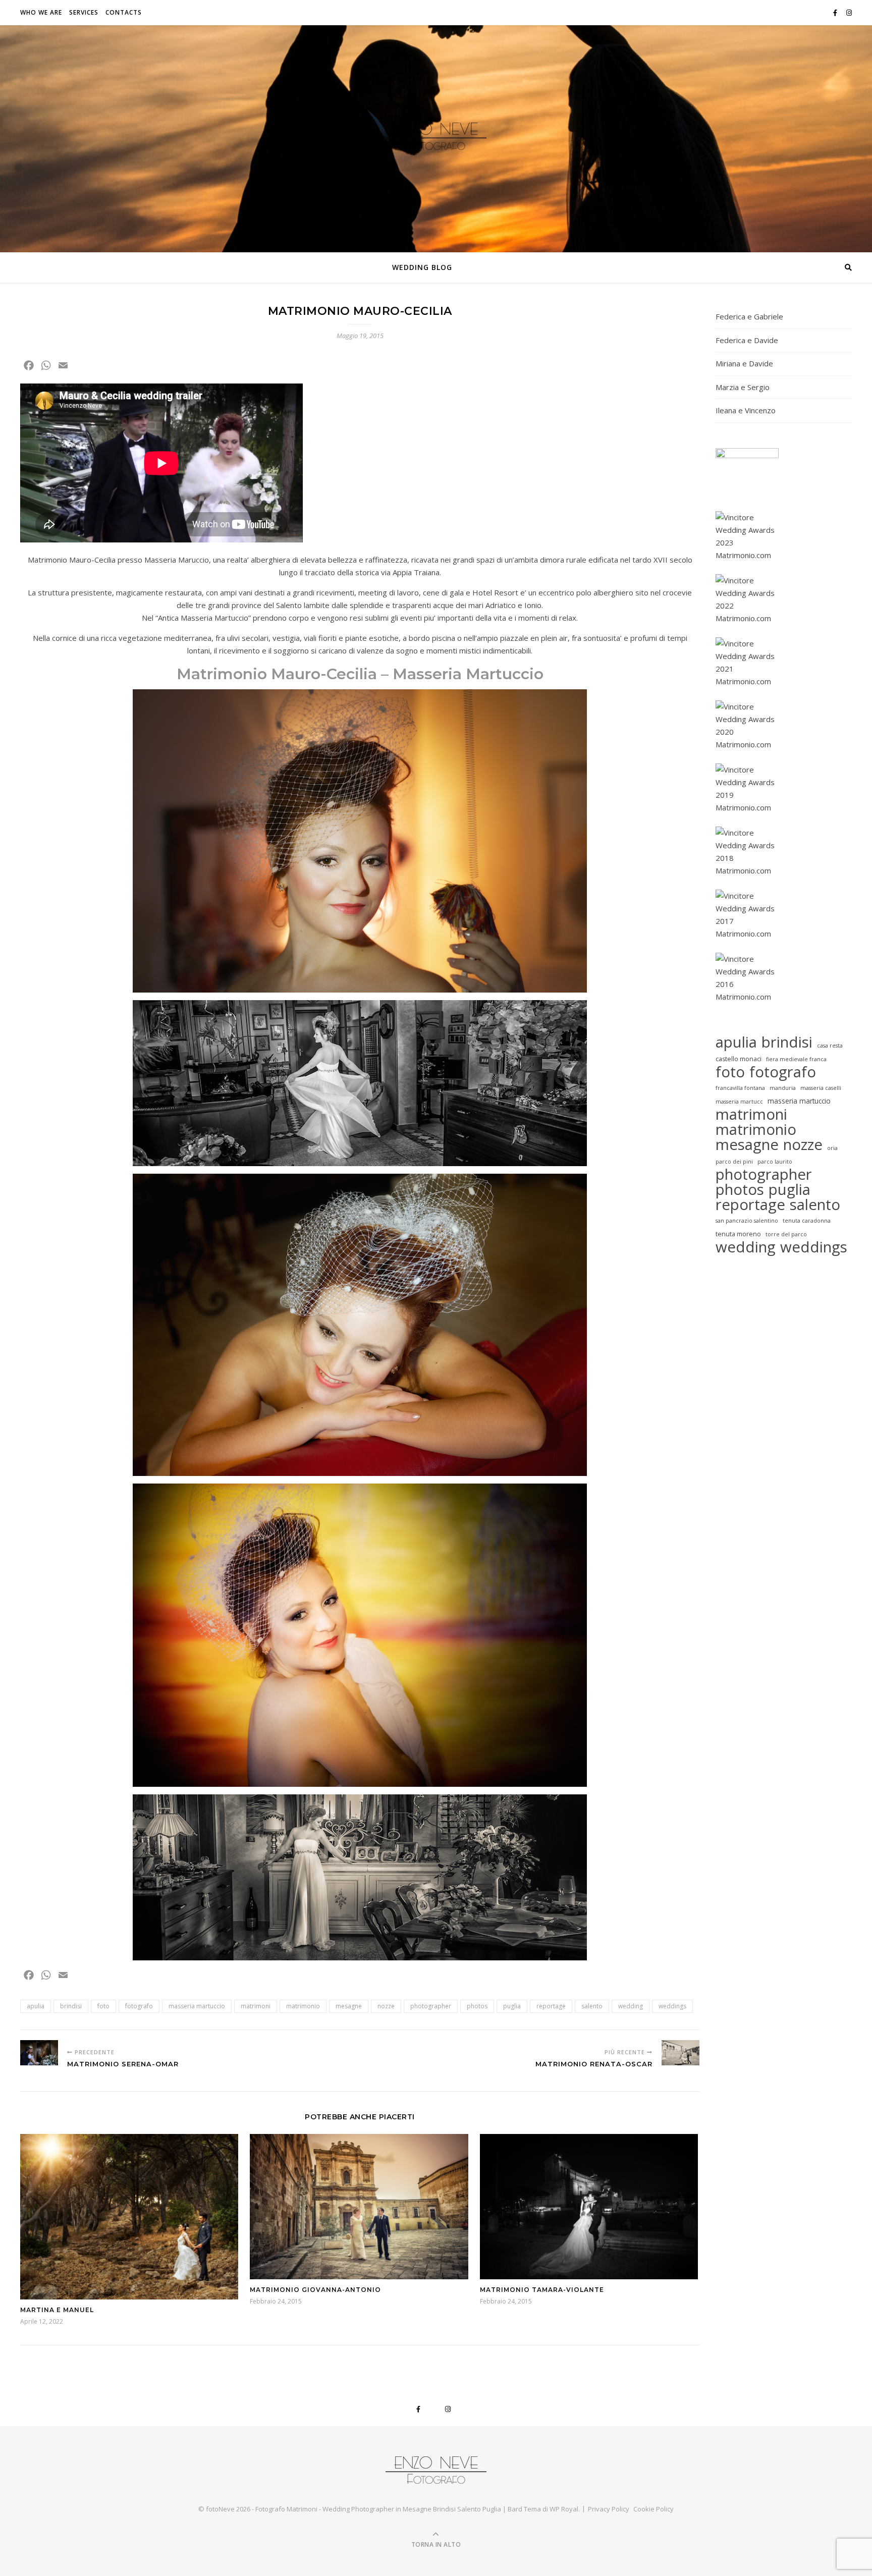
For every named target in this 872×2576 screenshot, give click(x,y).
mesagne (349, 2006)
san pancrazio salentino (747, 1221)
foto (103, 2006)
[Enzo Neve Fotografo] (436, 136)
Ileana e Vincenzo (746, 410)
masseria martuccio (197, 2006)
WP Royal (564, 2509)
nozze (386, 2006)
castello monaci (739, 1059)
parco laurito (775, 1162)
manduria (783, 1088)
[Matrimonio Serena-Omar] (39, 2053)
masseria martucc (739, 1102)
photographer (431, 2006)
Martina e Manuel (57, 2310)
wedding (631, 2006)
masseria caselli (821, 1088)
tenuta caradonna (807, 1221)
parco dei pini (734, 1162)
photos (477, 2006)
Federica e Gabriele (749, 316)
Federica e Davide (747, 340)
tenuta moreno (738, 1234)
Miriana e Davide (744, 363)
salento (592, 2006)
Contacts (124, 12)
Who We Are (41, 12)
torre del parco (786, 1234)
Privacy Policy (609, 2509)
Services (84, 12)
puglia (512, 2006)
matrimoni (256, 2006)
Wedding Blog (422, 267)
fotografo (139, 2006)
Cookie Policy (653, 2509)
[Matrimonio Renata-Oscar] (680, 2053)
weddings (672, 2006)
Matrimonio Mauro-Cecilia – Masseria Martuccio (360, 674)
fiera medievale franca (796, 1059)
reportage (551, 2006)
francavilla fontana (740, 1088)
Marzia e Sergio (743, 387)
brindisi (71, 2006)
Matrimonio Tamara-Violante (542, 2290)
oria (832, 1148)
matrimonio (303, 2006)
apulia (36, 2006)
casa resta (830, 1046)
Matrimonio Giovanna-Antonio (315, 2290)
